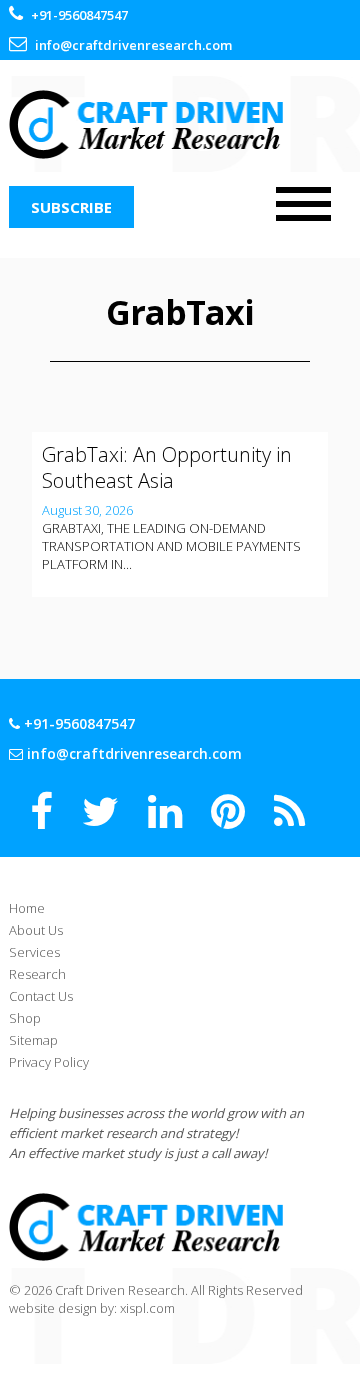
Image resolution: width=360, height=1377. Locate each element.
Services (34, 952)
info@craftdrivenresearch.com (133, 45)
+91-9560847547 (79, 15)
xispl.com (147, 1308)
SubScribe (71, 207)
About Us (36, 930)
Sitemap (33, 1040)
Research (37, 974)
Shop (25, 1018)
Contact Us (41, 996)
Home (27, 908)
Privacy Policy (49, 1062)
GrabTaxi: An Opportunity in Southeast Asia (167, 467)
